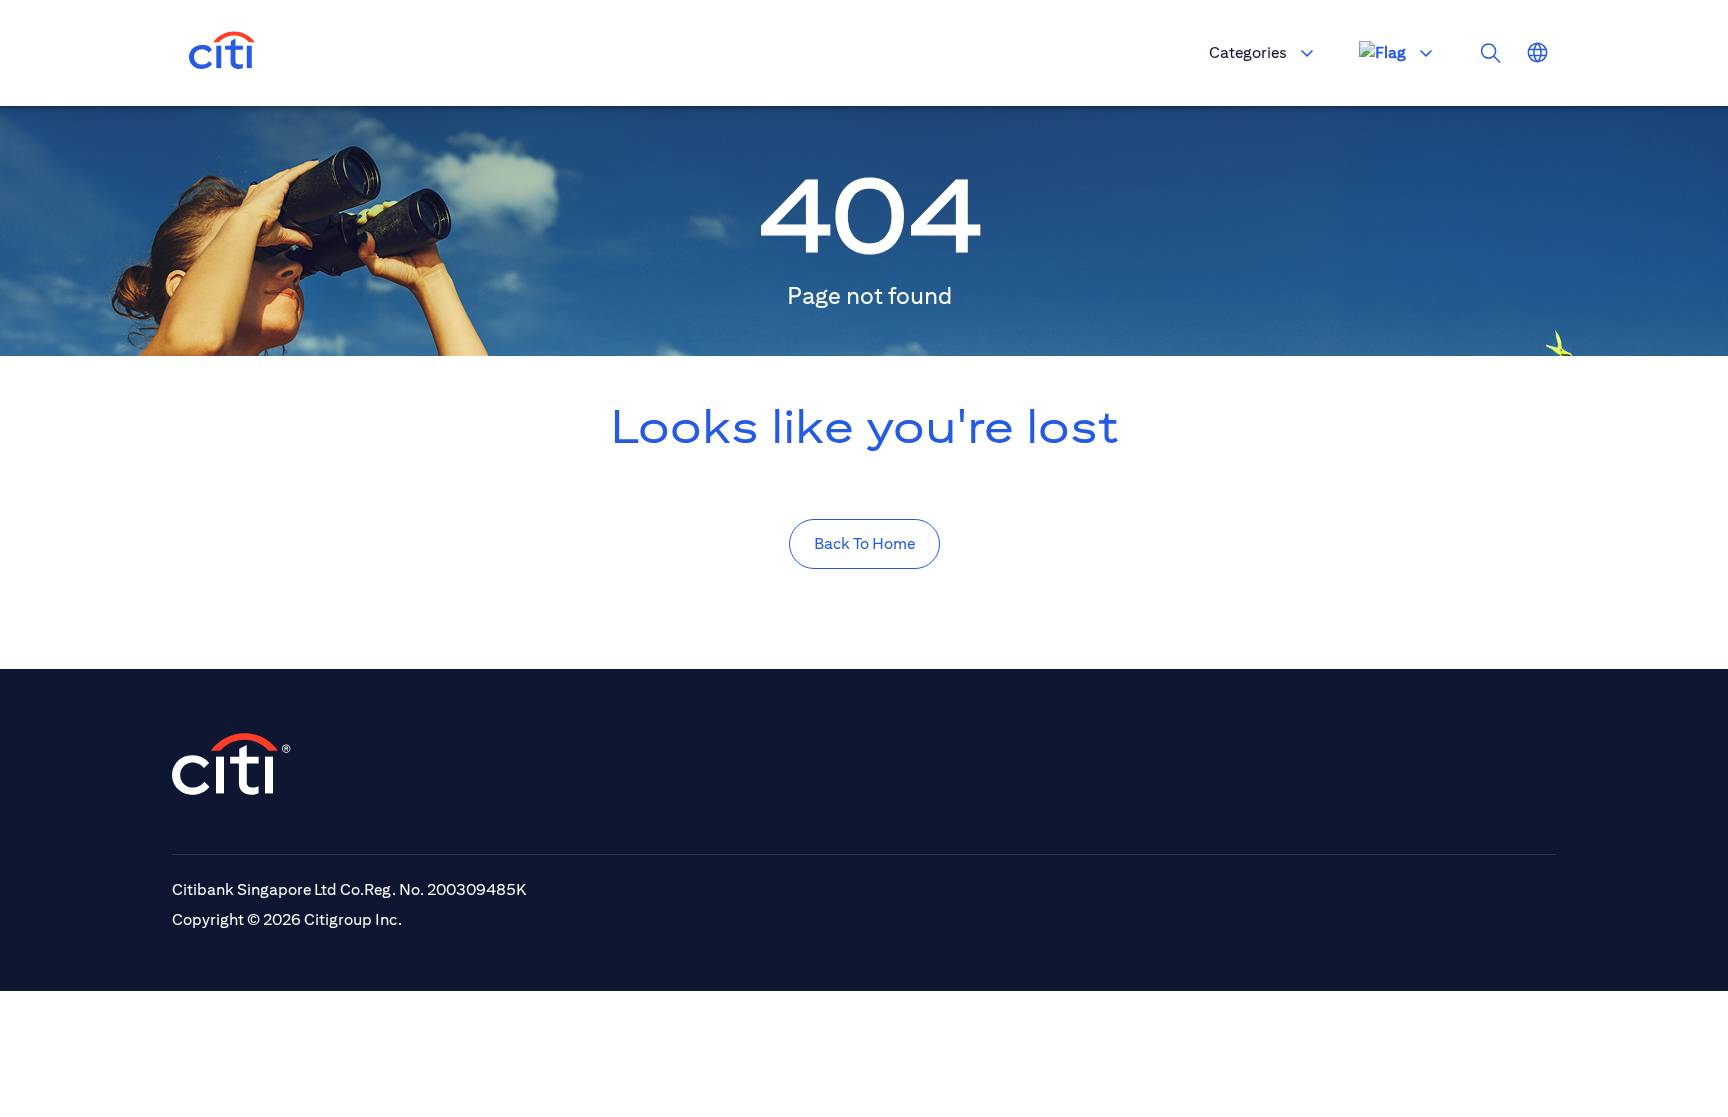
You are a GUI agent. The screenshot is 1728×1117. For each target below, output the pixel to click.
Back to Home (864, 543)
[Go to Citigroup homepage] (232, 763)
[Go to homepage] (222, 53)
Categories (1248, 52)
